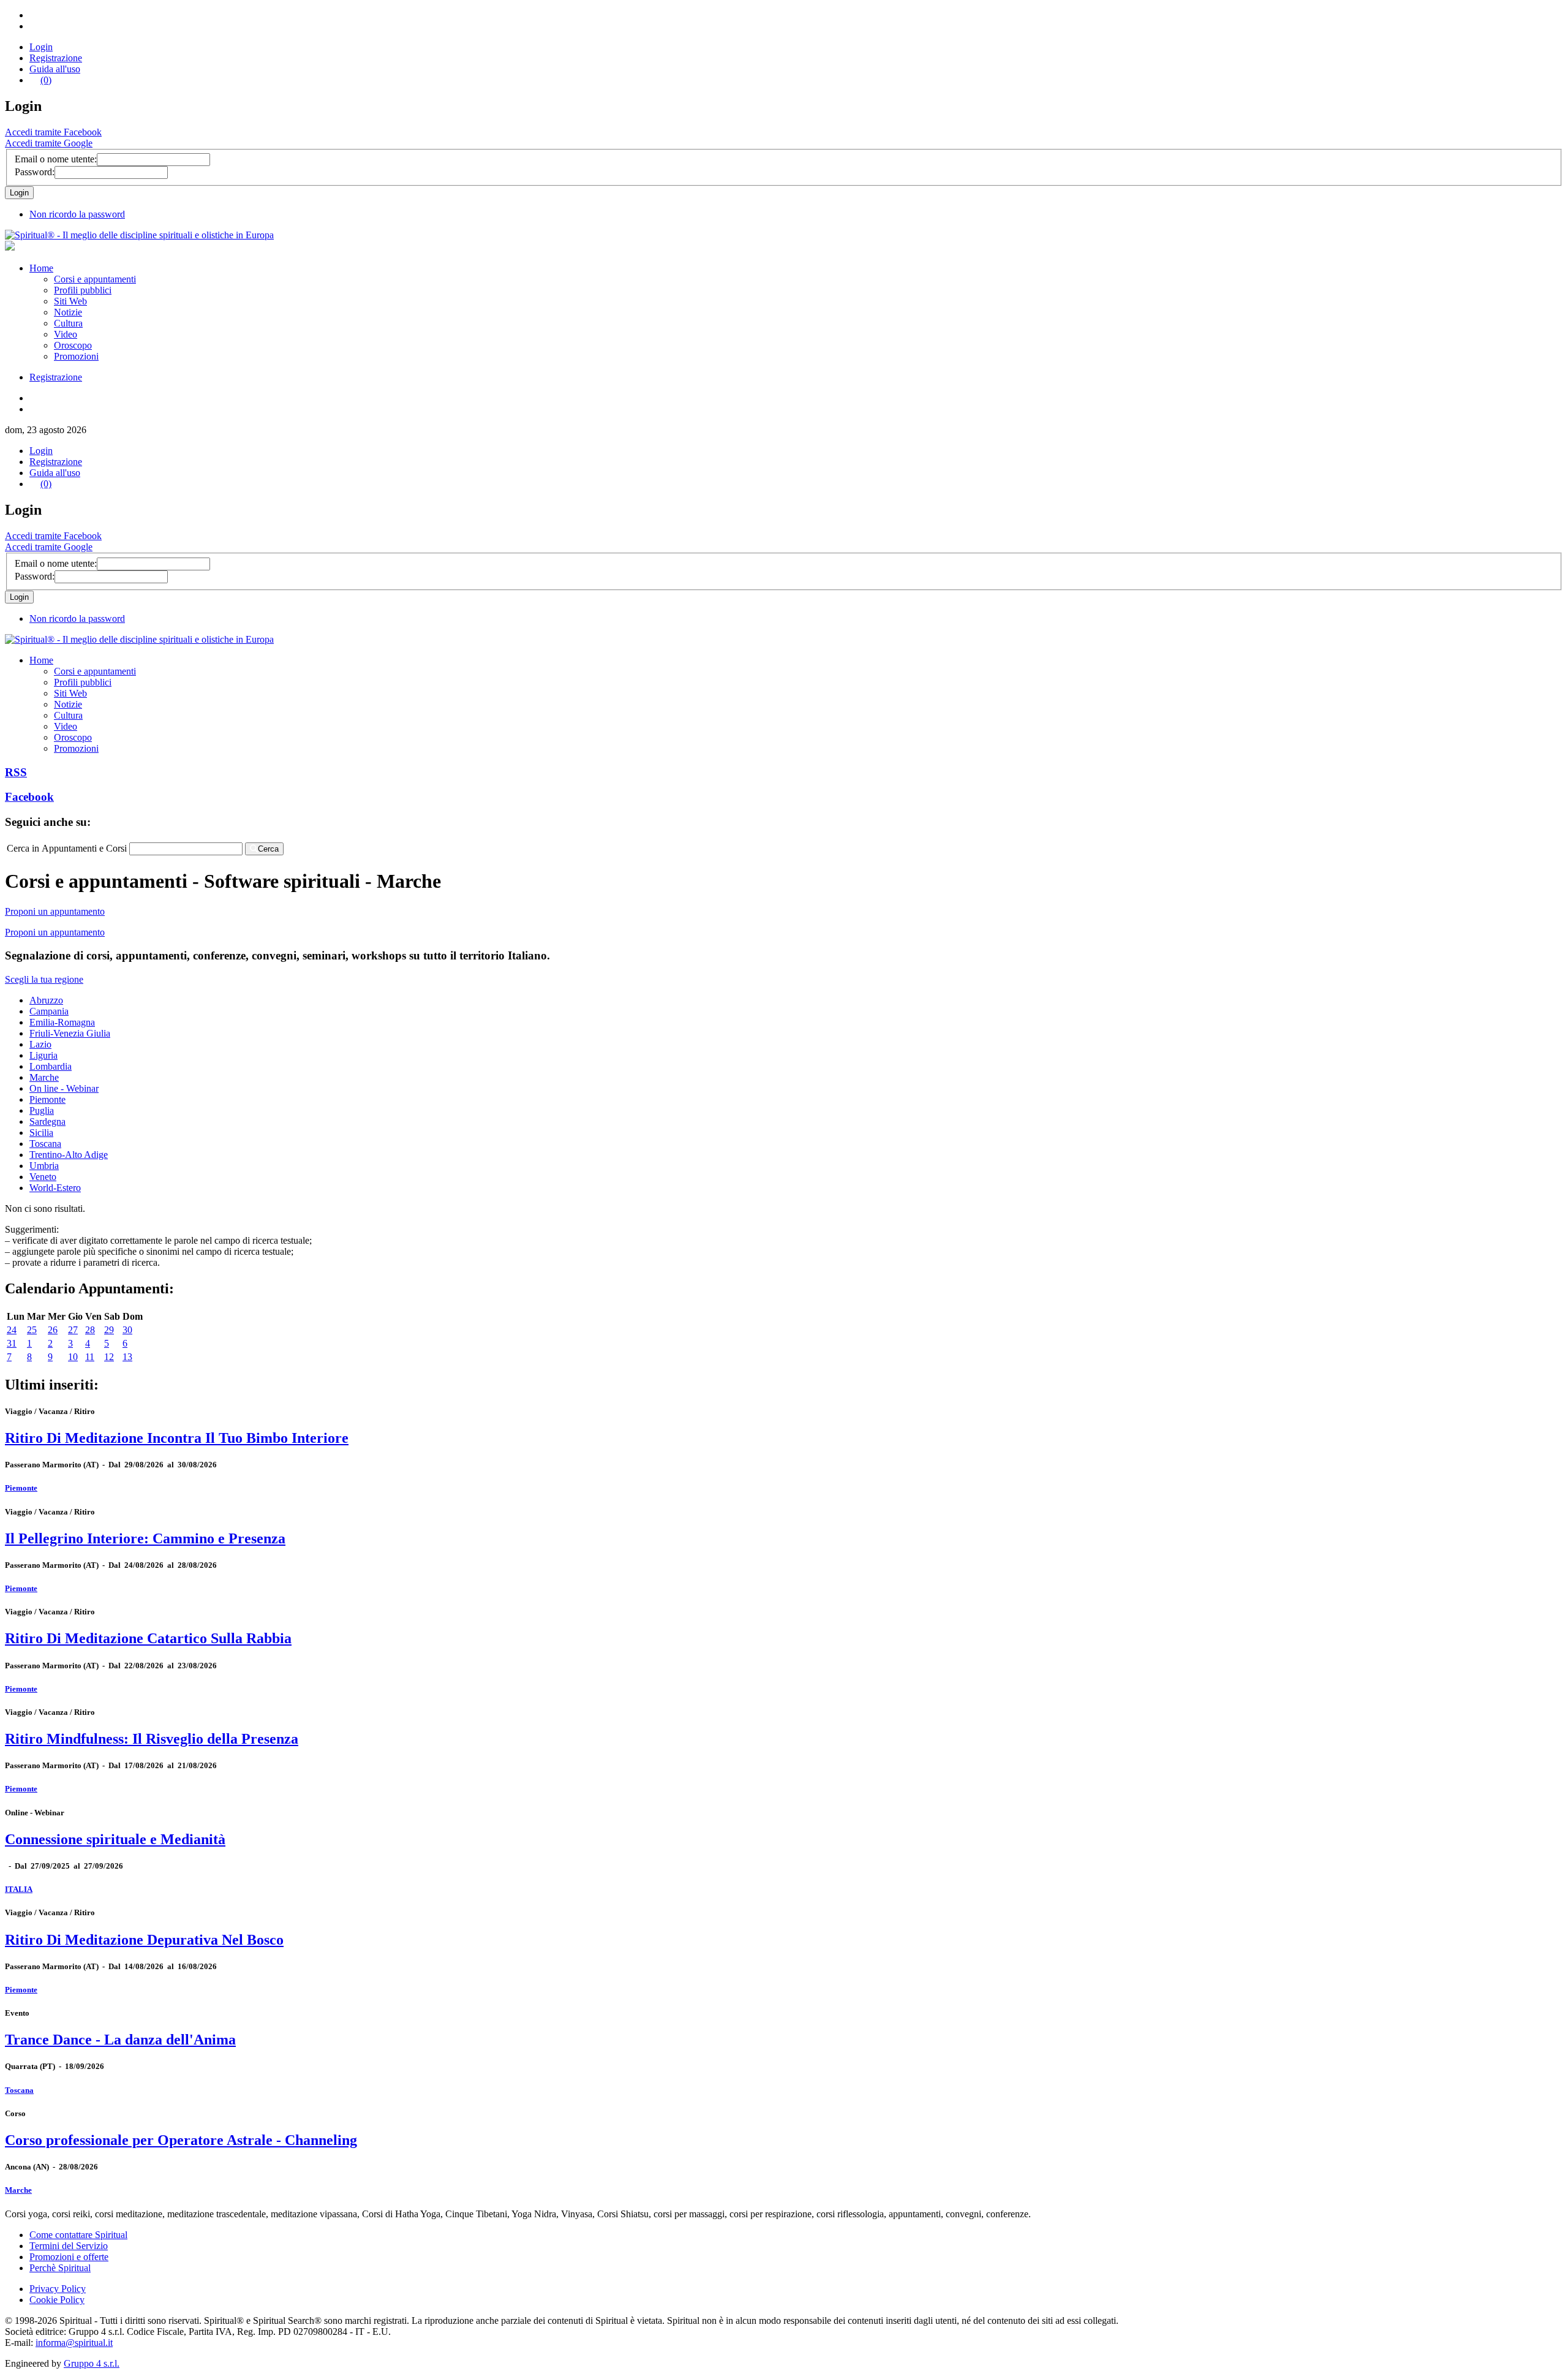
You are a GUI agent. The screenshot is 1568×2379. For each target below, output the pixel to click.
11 (90, 1357)
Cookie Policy (57, 2300)
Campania (49, 1011)
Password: (35, 172)
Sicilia (41, 1133)
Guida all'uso (55, 69)
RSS (16, 772)
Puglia (42, 1110)
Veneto (43, 1177)
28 (90, 1330)
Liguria (43, 1055)
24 (12, 1330)
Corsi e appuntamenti (95, 279)
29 (109, 1330)
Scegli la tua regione (44, 979)
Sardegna (47, 1121)
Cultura (68, 323)
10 (73, 1357)
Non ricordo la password (77, 214)
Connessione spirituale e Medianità (115, 1839)
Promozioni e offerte (69, 2257)
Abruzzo (46, 1000)
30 (127, 1330)
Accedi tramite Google (49, 143)
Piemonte (47, 1099)
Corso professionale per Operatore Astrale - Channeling (181, 2140)
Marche (44, 1077)
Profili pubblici (83, 290)
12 (109, 1357)
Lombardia (51, 1066)
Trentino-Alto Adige (69, 1155)
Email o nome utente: (56, 159)
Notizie (68, 312)
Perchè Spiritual (60, 2268)
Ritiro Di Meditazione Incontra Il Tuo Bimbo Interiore (177, 1438)
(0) (46, 80)
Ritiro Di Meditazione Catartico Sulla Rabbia (148, 1638)
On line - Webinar (64, 1088)
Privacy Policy (58, 2289)
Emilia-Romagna (62, 1022)
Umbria (44, 1166)
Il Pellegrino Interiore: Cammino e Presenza (145, 1538)
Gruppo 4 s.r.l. (92, 2363)
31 (12, 1343)
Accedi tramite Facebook (53, 132)
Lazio (40, 1044)
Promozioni (76, 356)
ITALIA (19, 1889)
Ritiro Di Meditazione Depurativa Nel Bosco (144, 1940)
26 (53, 1330)
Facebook (29, 797)
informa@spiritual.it (74, 2343)
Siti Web (70, 301)
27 (73, 1330)
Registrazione (56, 58)
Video (66, 334)
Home (41, 268)
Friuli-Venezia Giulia (70, 1033)
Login (41, 47)
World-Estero (55, 1188)
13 (127, 1357)
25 (32, 1330)
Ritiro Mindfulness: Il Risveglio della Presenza (152, 1739)
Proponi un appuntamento (55, 911)
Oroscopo (73, 345)
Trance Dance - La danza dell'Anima (120, 2040)
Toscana (45, 1144)
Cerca (268, 849)
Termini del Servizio (69, 2246)
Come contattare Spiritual (78, 2235)
